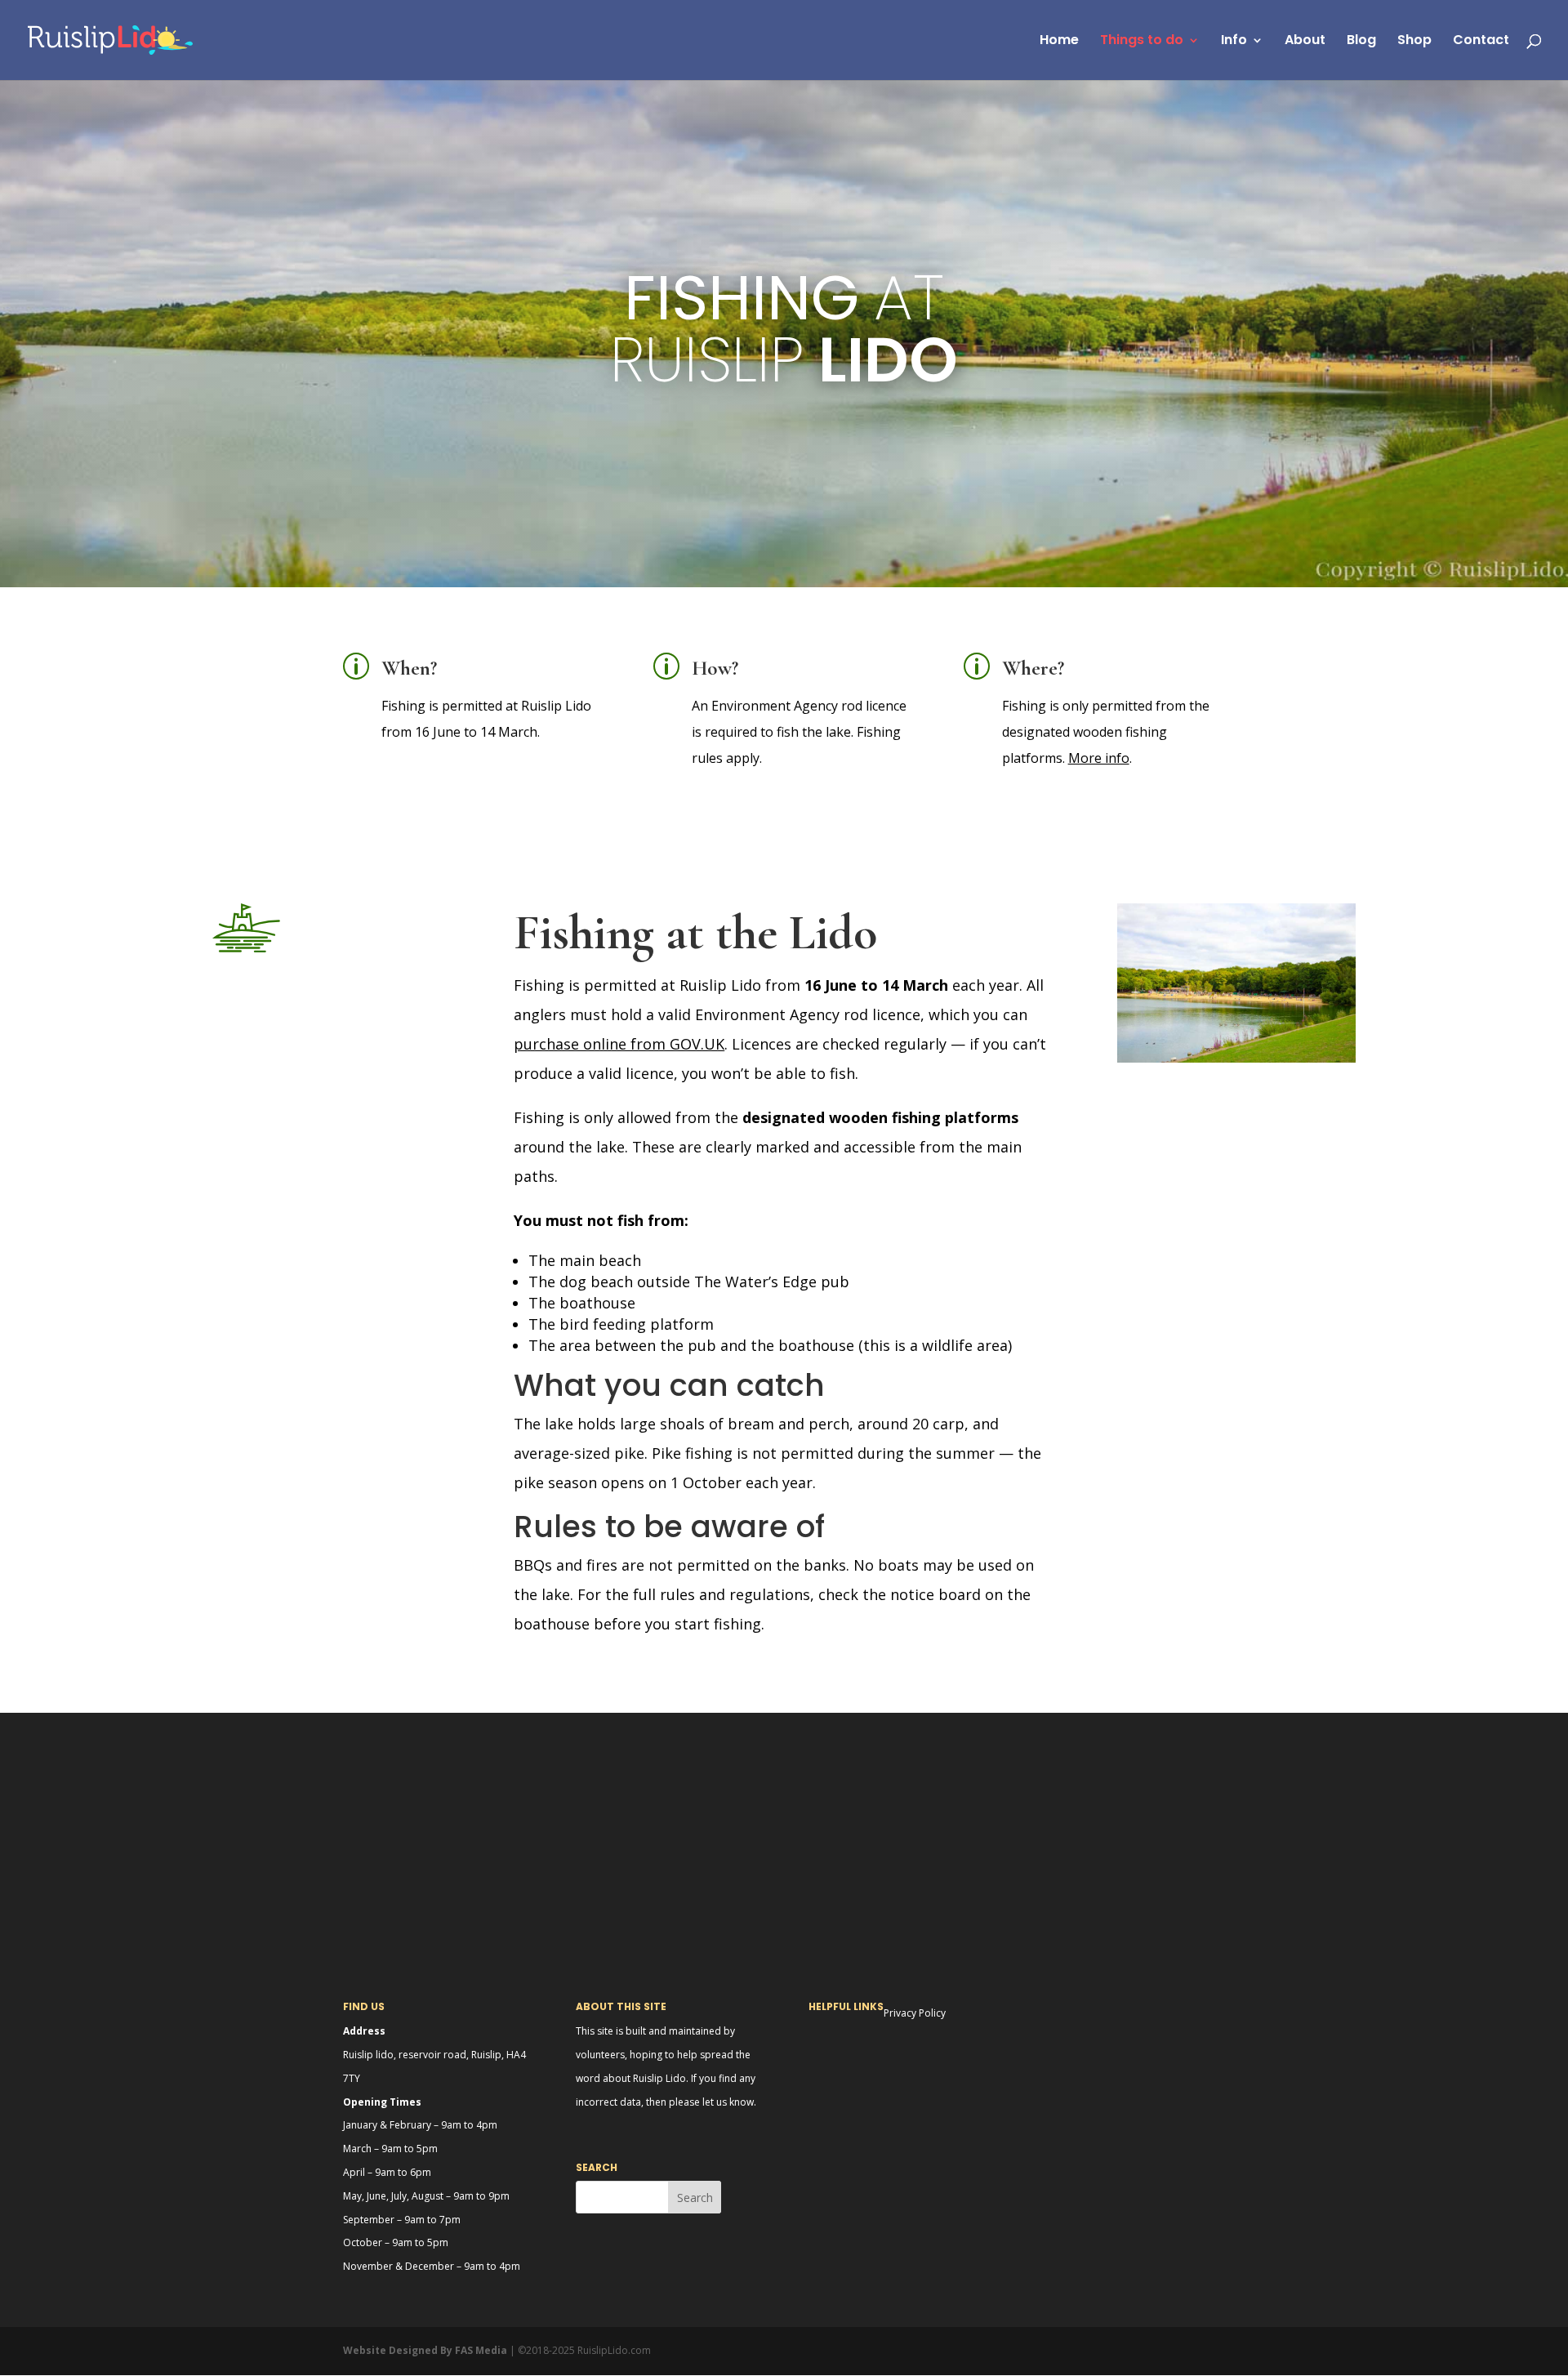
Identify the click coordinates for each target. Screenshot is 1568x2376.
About (1305, 42)
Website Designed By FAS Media (425, 2350)
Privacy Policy (915, 2013)
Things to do (1142, 42)
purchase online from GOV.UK (619, 1044)
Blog (1361, 42)
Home (1059, 42)
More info (1099, 758)
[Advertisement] (784, 1827)
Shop (1414, 42)
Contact (1481, 42)
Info (1234, 42)
